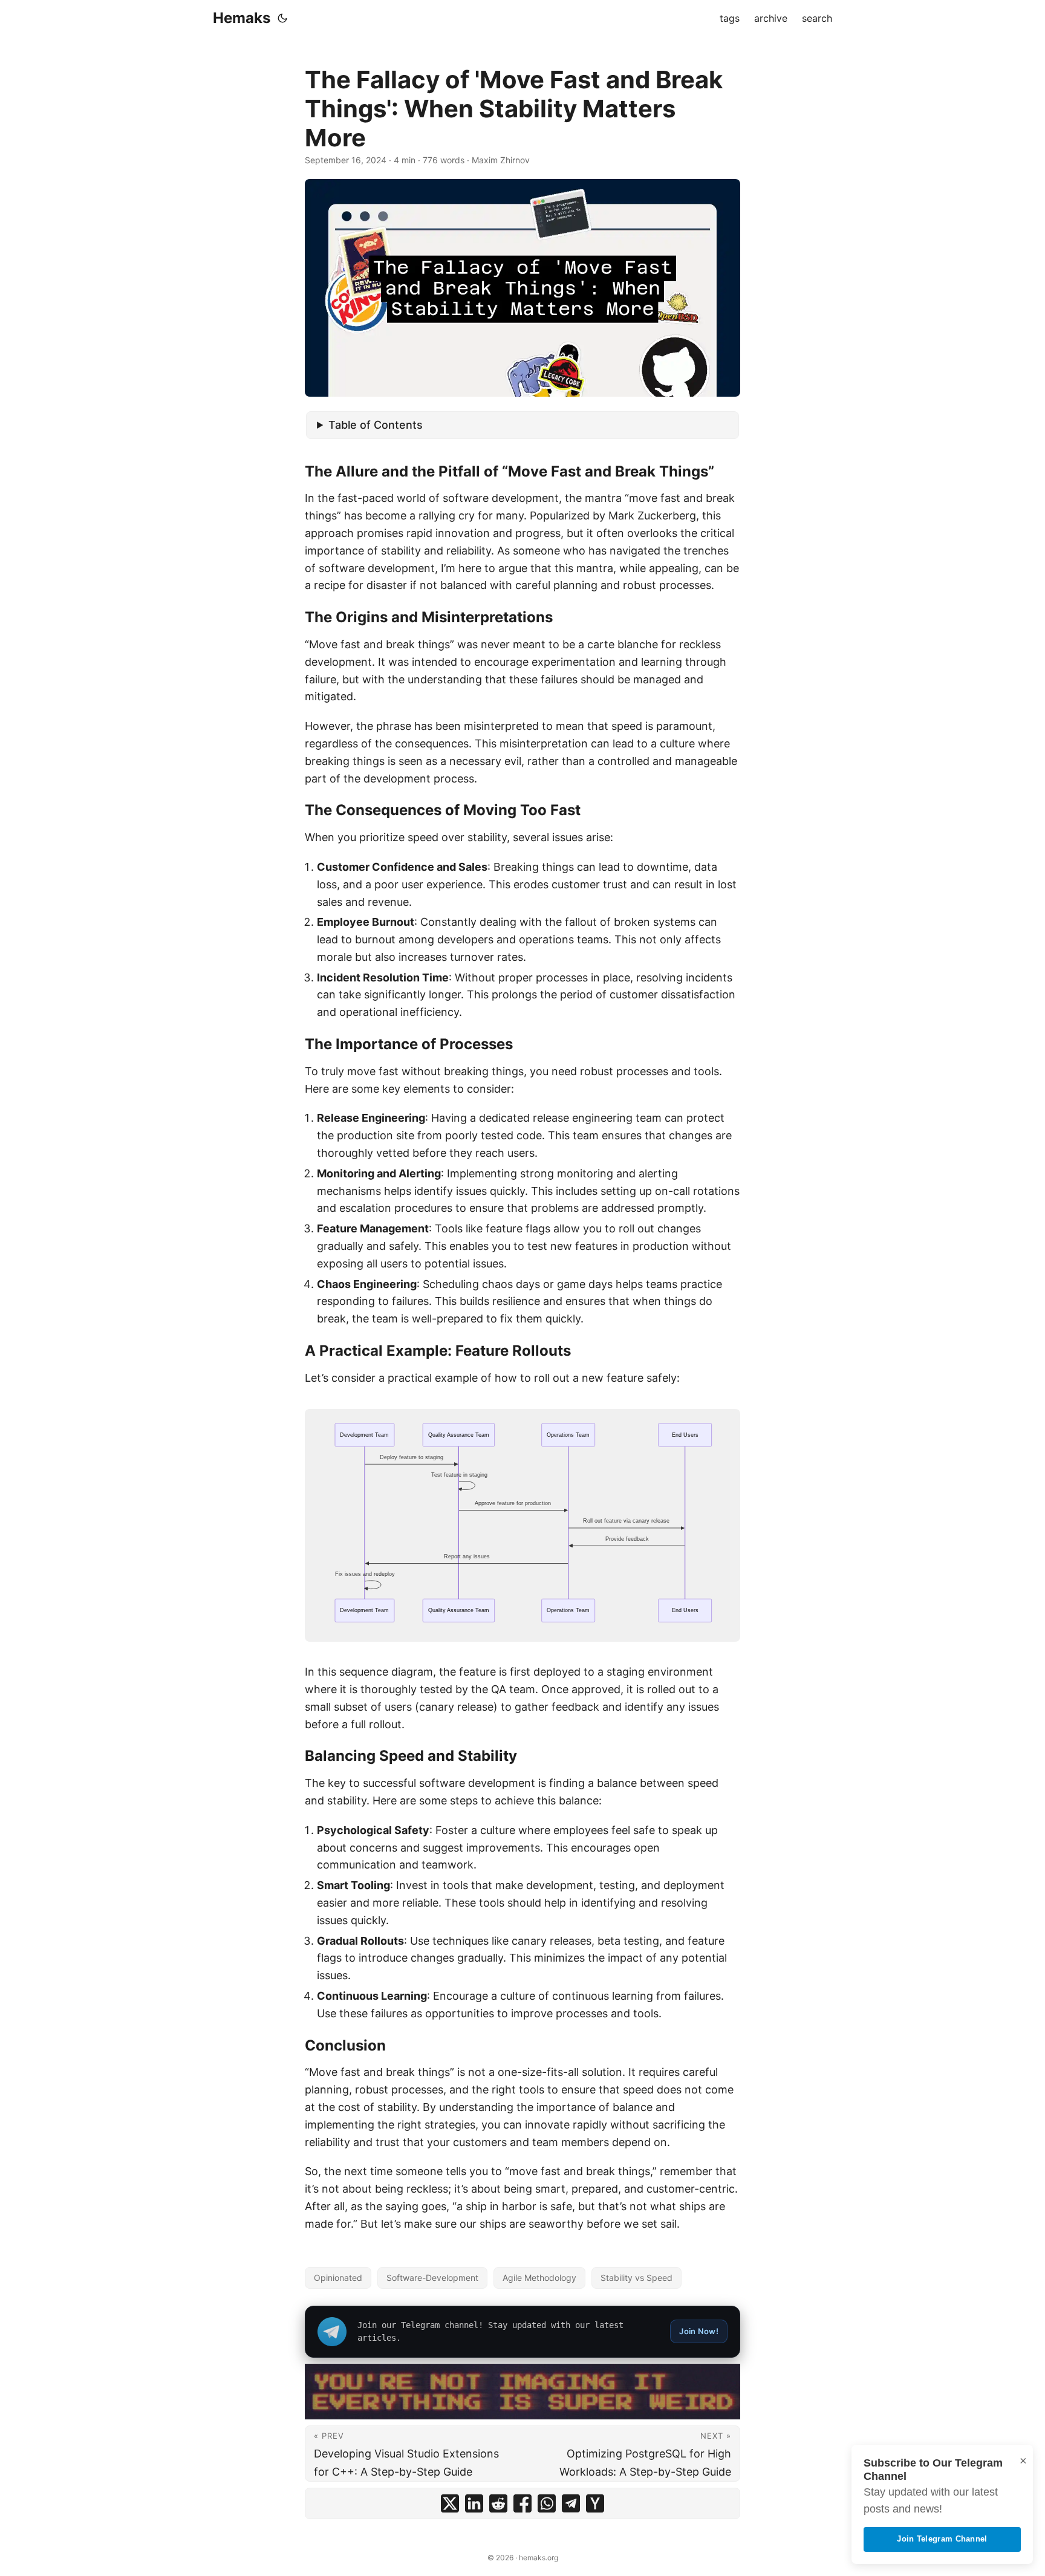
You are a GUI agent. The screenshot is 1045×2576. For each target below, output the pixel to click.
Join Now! (699, 2331)
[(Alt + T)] (282, 18)
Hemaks (242, 18)
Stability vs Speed (636, 2278)
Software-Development (432, 2278)
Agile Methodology (539, 2278)
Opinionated (338, 2278)
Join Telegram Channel (942, 2539)
